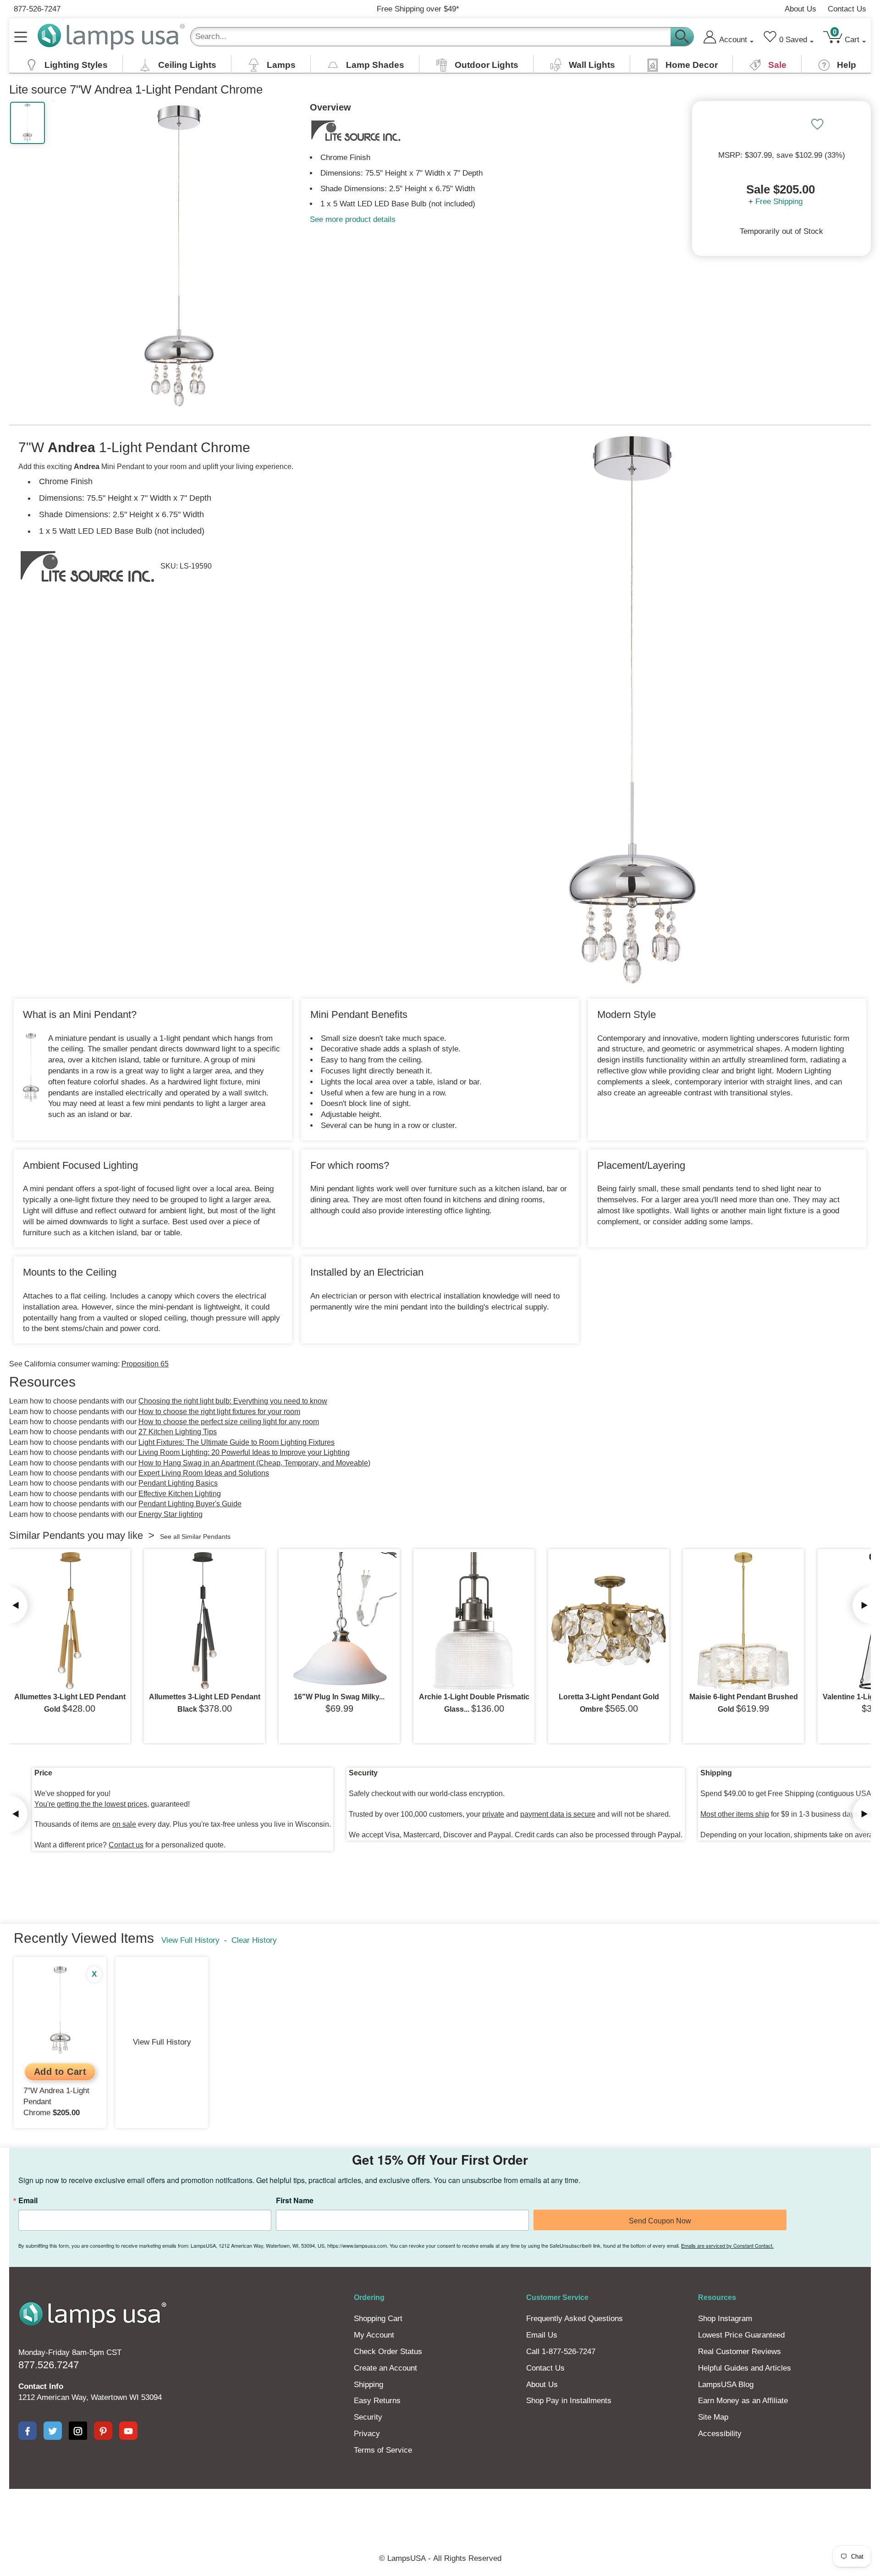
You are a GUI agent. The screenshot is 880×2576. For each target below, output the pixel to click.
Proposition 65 (145, 1364)
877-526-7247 (37, 9)
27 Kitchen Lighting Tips (178, 1432)
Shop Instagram (725, 2319)
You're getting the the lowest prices (91, 1804)
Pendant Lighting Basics (178, 1483)
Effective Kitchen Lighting (180, 1494)
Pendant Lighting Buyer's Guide (190, 1504)
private (493, 1814)
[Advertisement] (272, 2520)
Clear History (254, 1940)
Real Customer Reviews (740, 2352)
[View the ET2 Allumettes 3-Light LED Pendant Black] (204, 1621)
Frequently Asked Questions (575, 2319)
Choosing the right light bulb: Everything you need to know (233, 1401)
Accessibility (720, 2434)
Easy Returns (377, 2401)
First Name (295, 2200)
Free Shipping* (418, 9)
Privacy (367, 2434)
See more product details (353, 219)
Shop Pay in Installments (569, 2401)
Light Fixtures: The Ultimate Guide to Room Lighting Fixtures (236, 1442)
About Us (800, 9)
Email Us (542, 2335)
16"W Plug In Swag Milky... (339, 1697)
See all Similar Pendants (195, 1537)
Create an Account (385, 2368)
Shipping (368, 2385)
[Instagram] (78, 2431)
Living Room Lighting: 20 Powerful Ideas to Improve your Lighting (244, 1452)
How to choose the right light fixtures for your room (219, 1412)
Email (28, 2200)
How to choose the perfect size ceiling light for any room (229, 1422)
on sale (124, 1824)
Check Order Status (388, 2352)
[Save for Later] (817, 124)
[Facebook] (27, 2431)
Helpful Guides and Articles (745, 2368)
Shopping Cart (378, 2319)
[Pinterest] (103, 2431)
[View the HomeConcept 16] (339, 1621)
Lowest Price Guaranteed (741, 2335)
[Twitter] (53, 2431)
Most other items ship (735, 1814)
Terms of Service (383, 2450)
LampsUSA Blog (726, 2385)
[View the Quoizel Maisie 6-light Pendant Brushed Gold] (743, 1621)
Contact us (126, 1845)
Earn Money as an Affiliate (743, 2401)
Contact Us (847, 9)
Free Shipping (779, 202)
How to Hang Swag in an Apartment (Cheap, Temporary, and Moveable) (254, 1463)
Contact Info (41, 2386)
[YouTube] (128, 2431)
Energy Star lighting (170, 1514)
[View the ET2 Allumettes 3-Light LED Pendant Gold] (70, 1621)
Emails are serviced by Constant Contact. (727, 2245)
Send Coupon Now (660, 2221)
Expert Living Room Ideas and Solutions (204, 1473)
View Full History (190, 1940)
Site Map (713, 2417)
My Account (374, 2335)
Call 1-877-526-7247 (561, 2352)
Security (368, 2417)
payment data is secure (558, 1814)
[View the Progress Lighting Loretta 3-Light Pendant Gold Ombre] (609, 1621)
